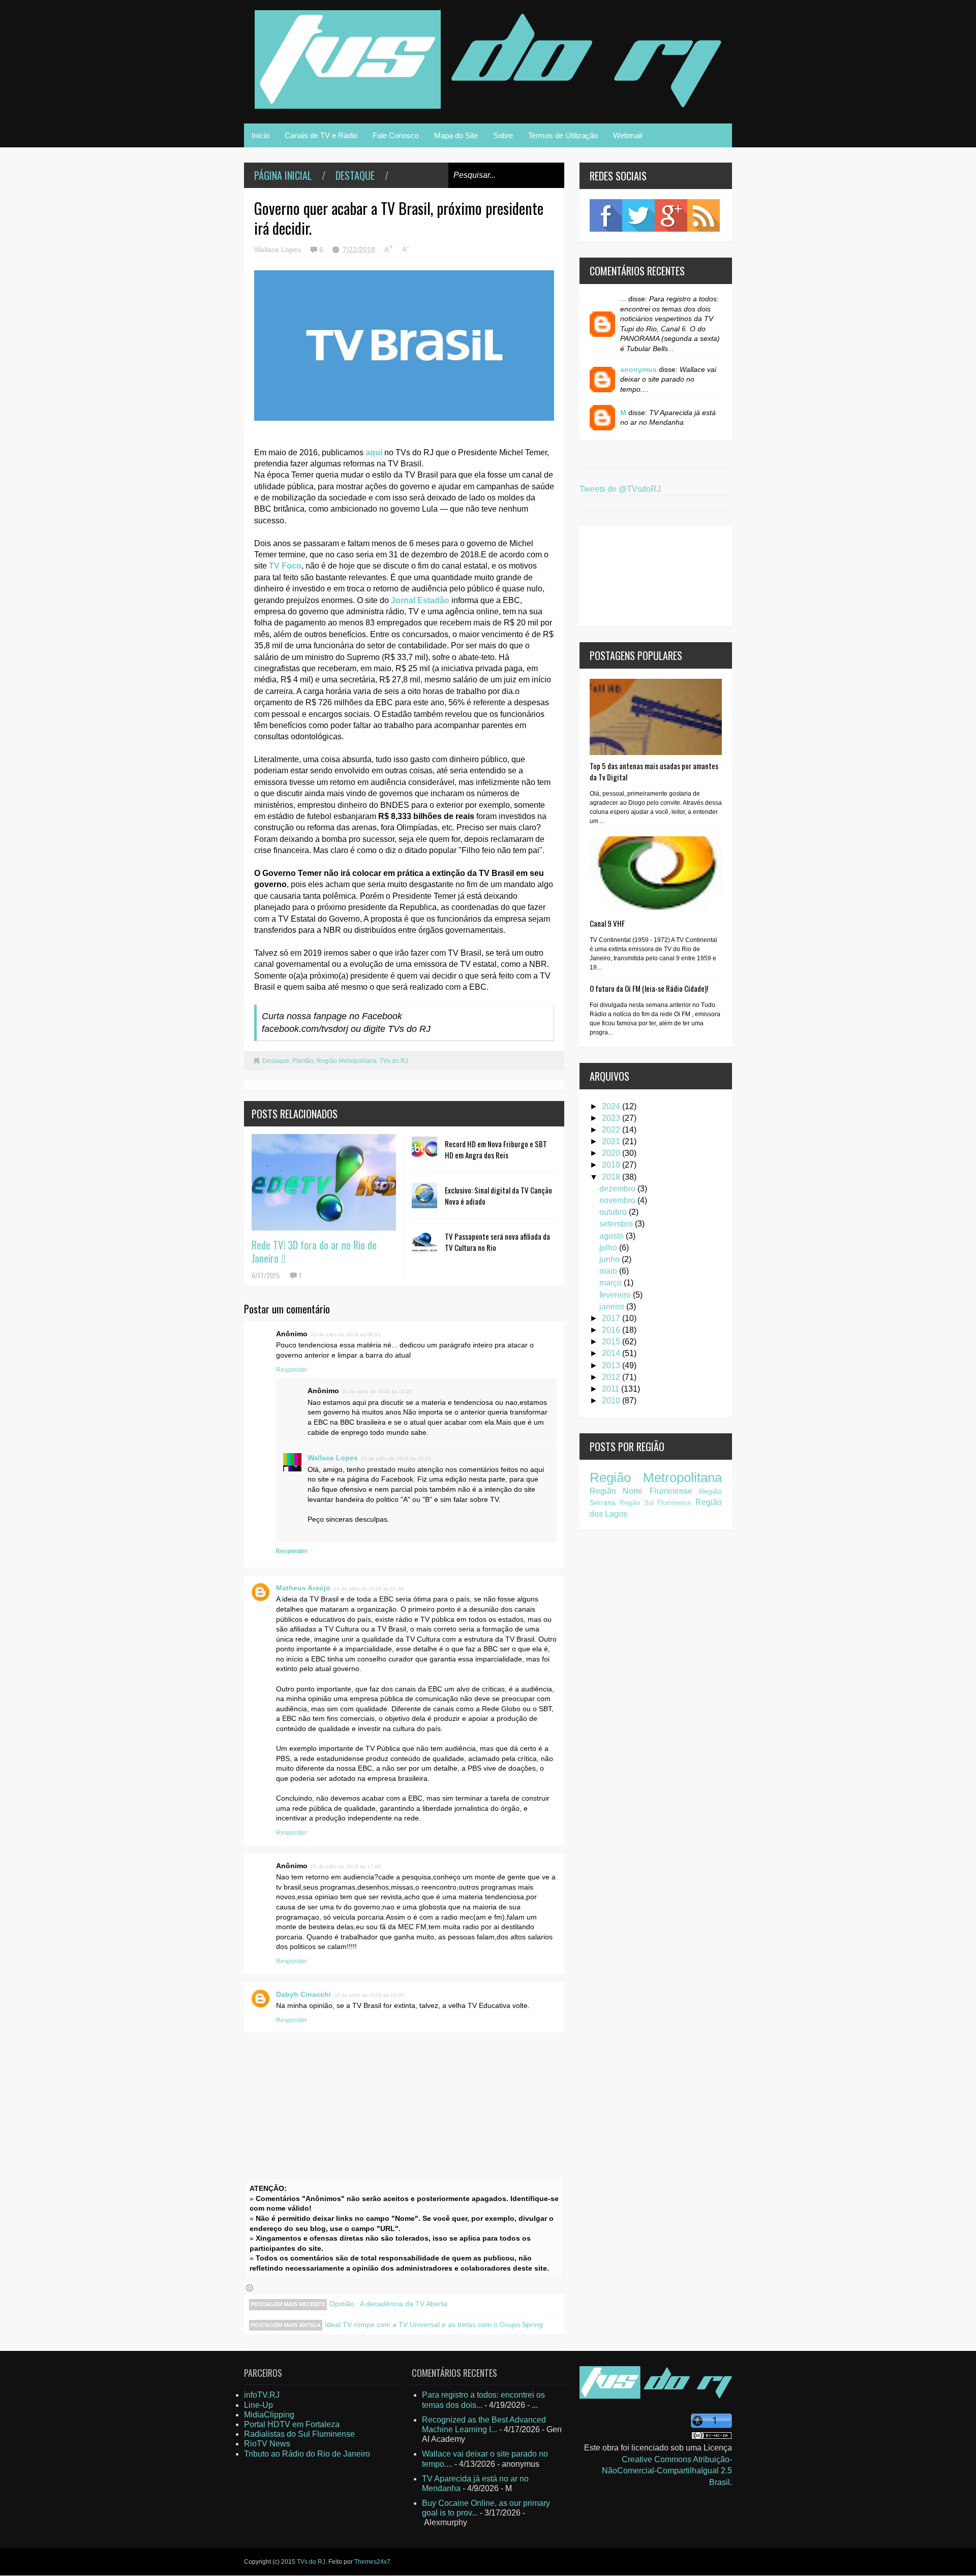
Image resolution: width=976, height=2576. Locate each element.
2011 (612, 1389)
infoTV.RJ (262, 2395)
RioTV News (267, 2444)
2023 (612, 1118)
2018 (612, 1177)
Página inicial (283, 175)
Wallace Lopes (333, 1458)
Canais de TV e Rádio (321, 135)
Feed (704, 215)
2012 (612, 1377)
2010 (612, 1401)
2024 (612, 1106)
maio (609, 1271)
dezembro (618, 1189)
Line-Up (258, 2405)
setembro (617, 1224)
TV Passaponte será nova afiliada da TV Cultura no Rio (497, 1242)
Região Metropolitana (347, 1061)
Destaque (355, 175)
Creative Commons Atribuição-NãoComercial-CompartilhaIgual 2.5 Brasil (667, 2471)
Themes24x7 (372, 2562)
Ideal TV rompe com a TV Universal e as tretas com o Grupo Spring (434, 2324)
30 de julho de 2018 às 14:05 (369, 1995)
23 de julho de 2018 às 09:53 (346, 1334)
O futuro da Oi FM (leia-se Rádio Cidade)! (649, 988)
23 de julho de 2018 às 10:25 (377, 1391)
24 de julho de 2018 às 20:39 (369, 1589)
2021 (612, 1141)
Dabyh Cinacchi (303, 1994)
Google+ (671, 215)
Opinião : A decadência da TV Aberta (388, 2304)
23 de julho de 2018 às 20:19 (396, 1458)
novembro (618, 1200)
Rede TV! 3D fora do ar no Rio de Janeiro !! (314, 1251)
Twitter (638, 215)
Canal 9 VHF (607, 923)
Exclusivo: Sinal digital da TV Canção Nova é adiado (498, 1196)
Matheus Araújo (303, 1588)
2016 (612, 1330)
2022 (612, 1130)
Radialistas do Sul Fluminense (299, 2434)
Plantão (303, 1061)
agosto (613, 1236)
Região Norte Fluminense (641, 1491)
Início (261, 135)
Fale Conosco (396, 135)
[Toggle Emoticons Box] (250, 2288)
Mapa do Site (456, 135)
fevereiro (616, 1295)
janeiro (613, 1307)
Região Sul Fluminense (656, 1503)
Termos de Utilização (563, 135)
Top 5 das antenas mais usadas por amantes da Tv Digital (654, 771)
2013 (612, 1365)
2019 (612, 1165)
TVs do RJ (394, 1061)
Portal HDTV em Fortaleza (292, 2424)
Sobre (503, 135)
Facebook (606, 215)
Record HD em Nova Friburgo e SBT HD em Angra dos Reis (496, 1149)
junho (611, 1259)
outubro (614, 1212)
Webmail (628, 135)
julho (609, 1248)
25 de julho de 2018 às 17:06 (346, 1866)
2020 (612, 1153)
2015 (612, 1342)
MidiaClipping (269, 2415)
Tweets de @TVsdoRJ (620, 489)
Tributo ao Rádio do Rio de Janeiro (307, 2454)
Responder (292, 1370)
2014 (612, 1353)
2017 (612, 1318)
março (612, 1283)
